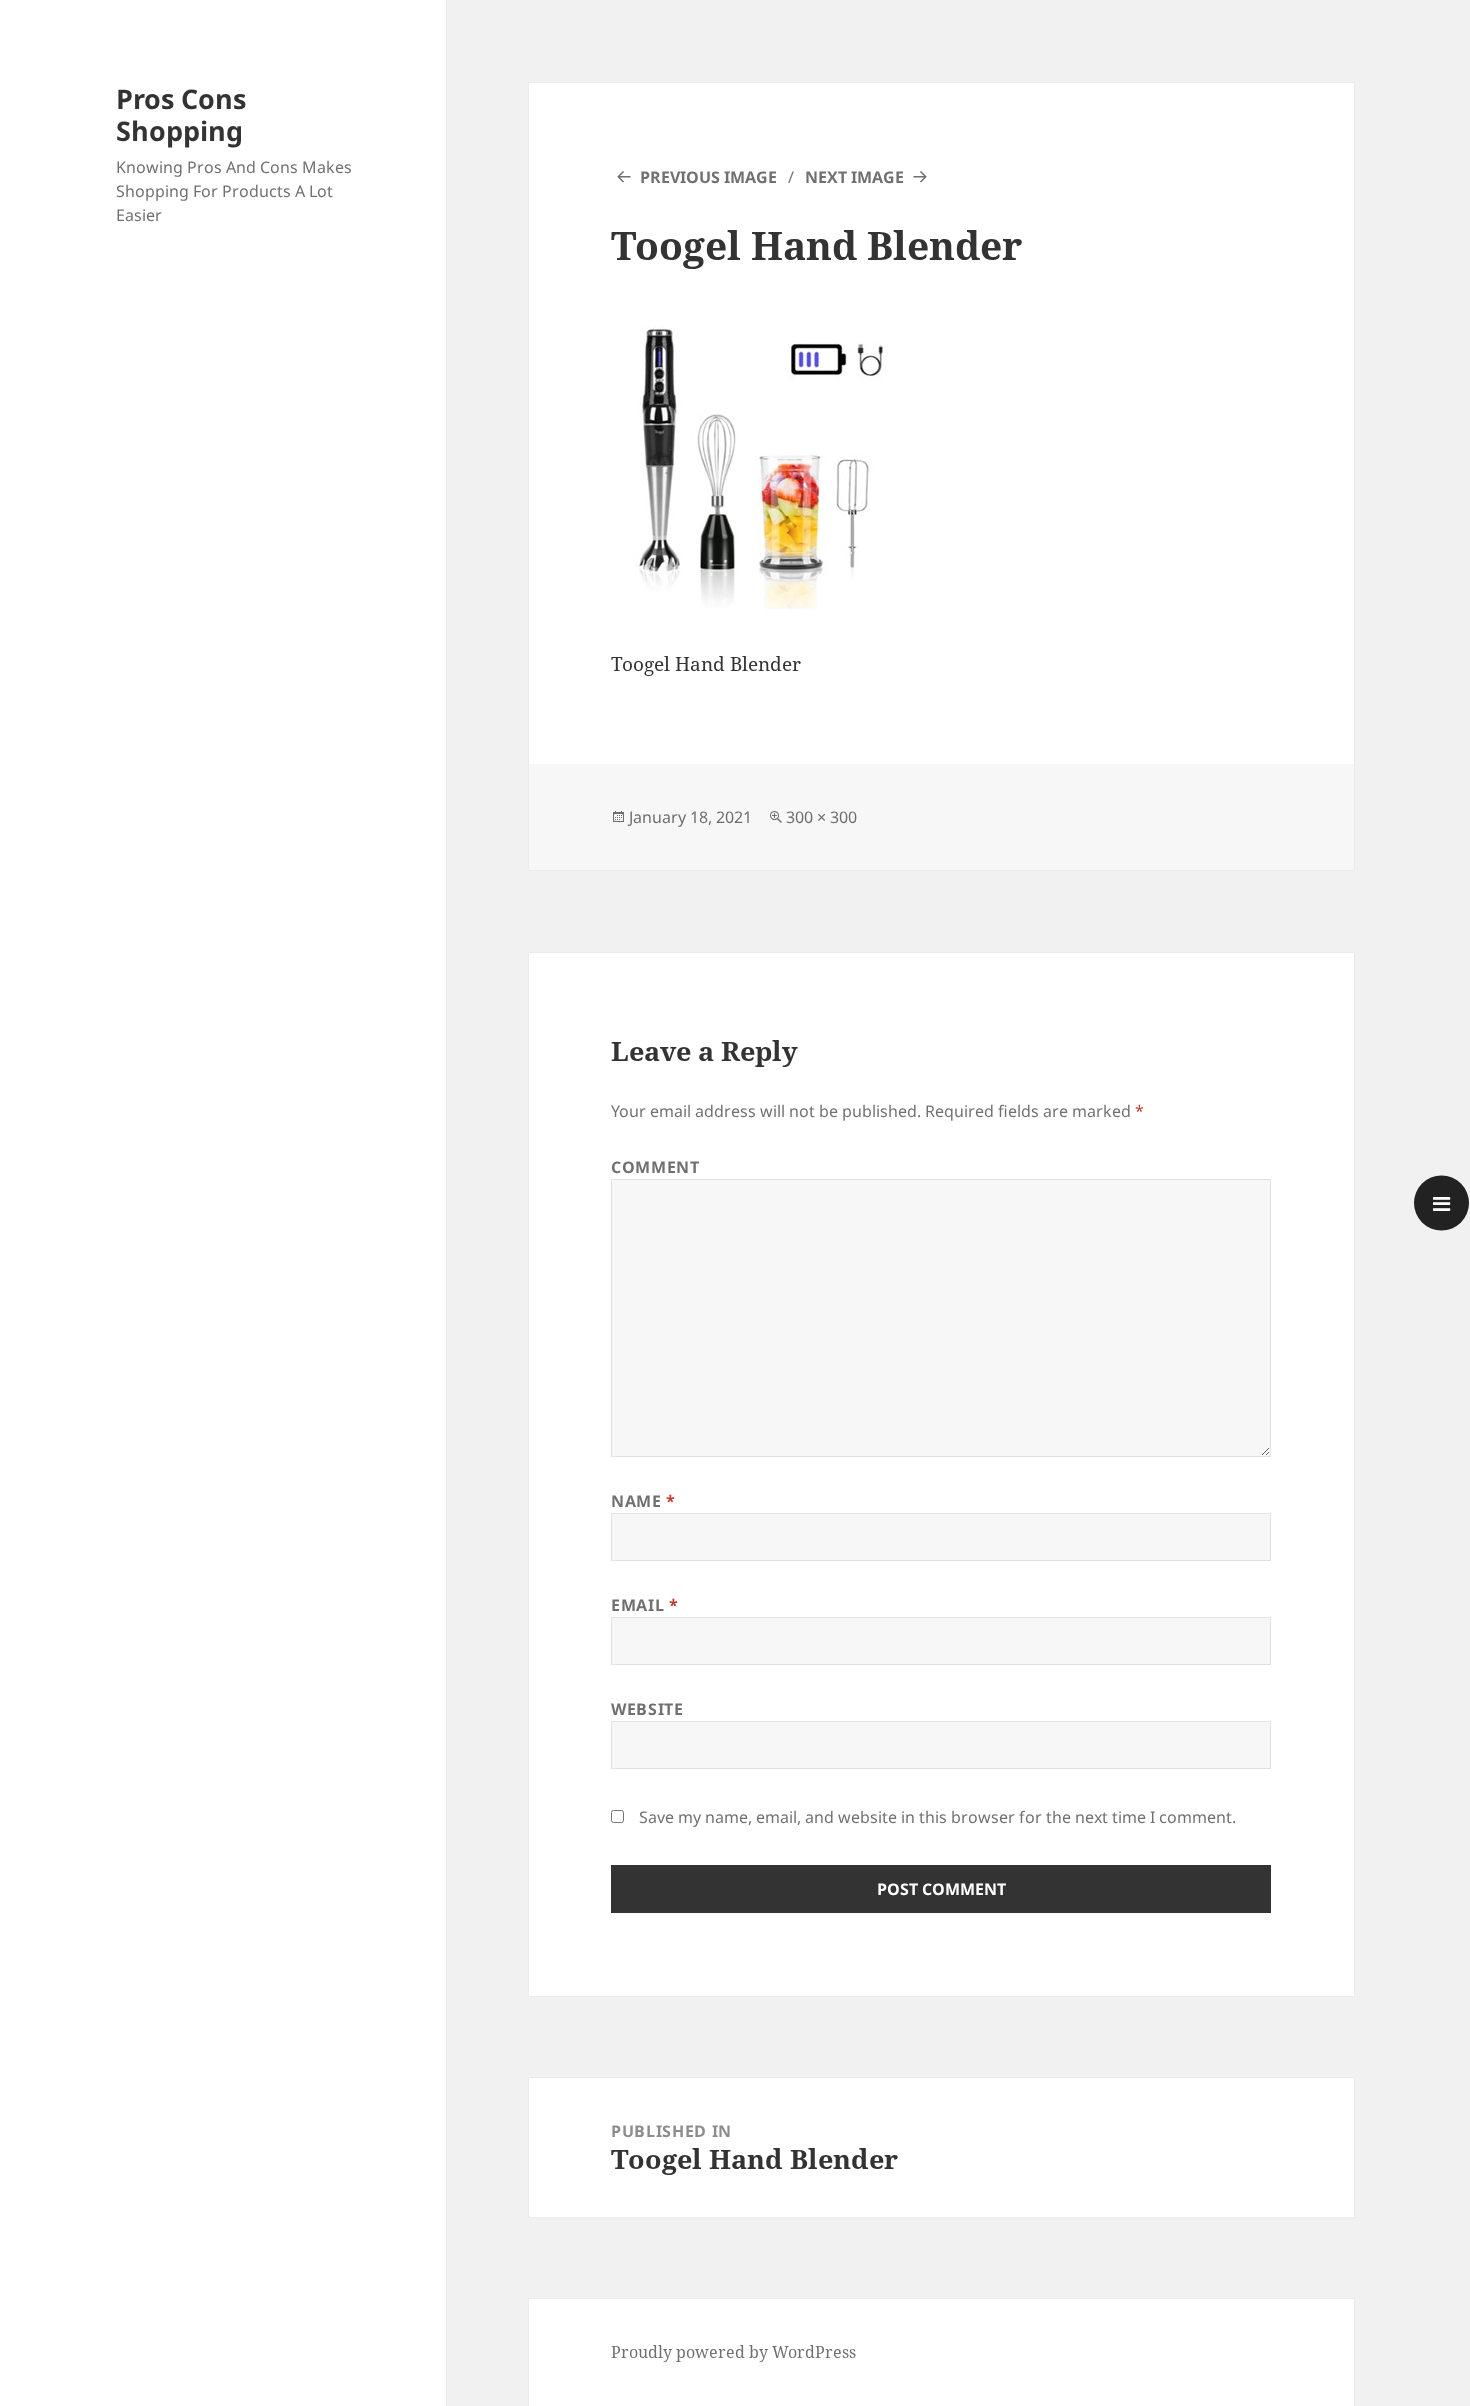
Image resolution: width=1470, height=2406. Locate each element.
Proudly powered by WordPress (733, 2352)
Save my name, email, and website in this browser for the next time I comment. (937, 1817)
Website (647, 1709)
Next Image (854, 177)
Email (644, 1605)
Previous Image (708, 177)
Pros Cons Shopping (181, 114)
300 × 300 (821, 817)
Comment (655, 1167)
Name (643, 1501)
